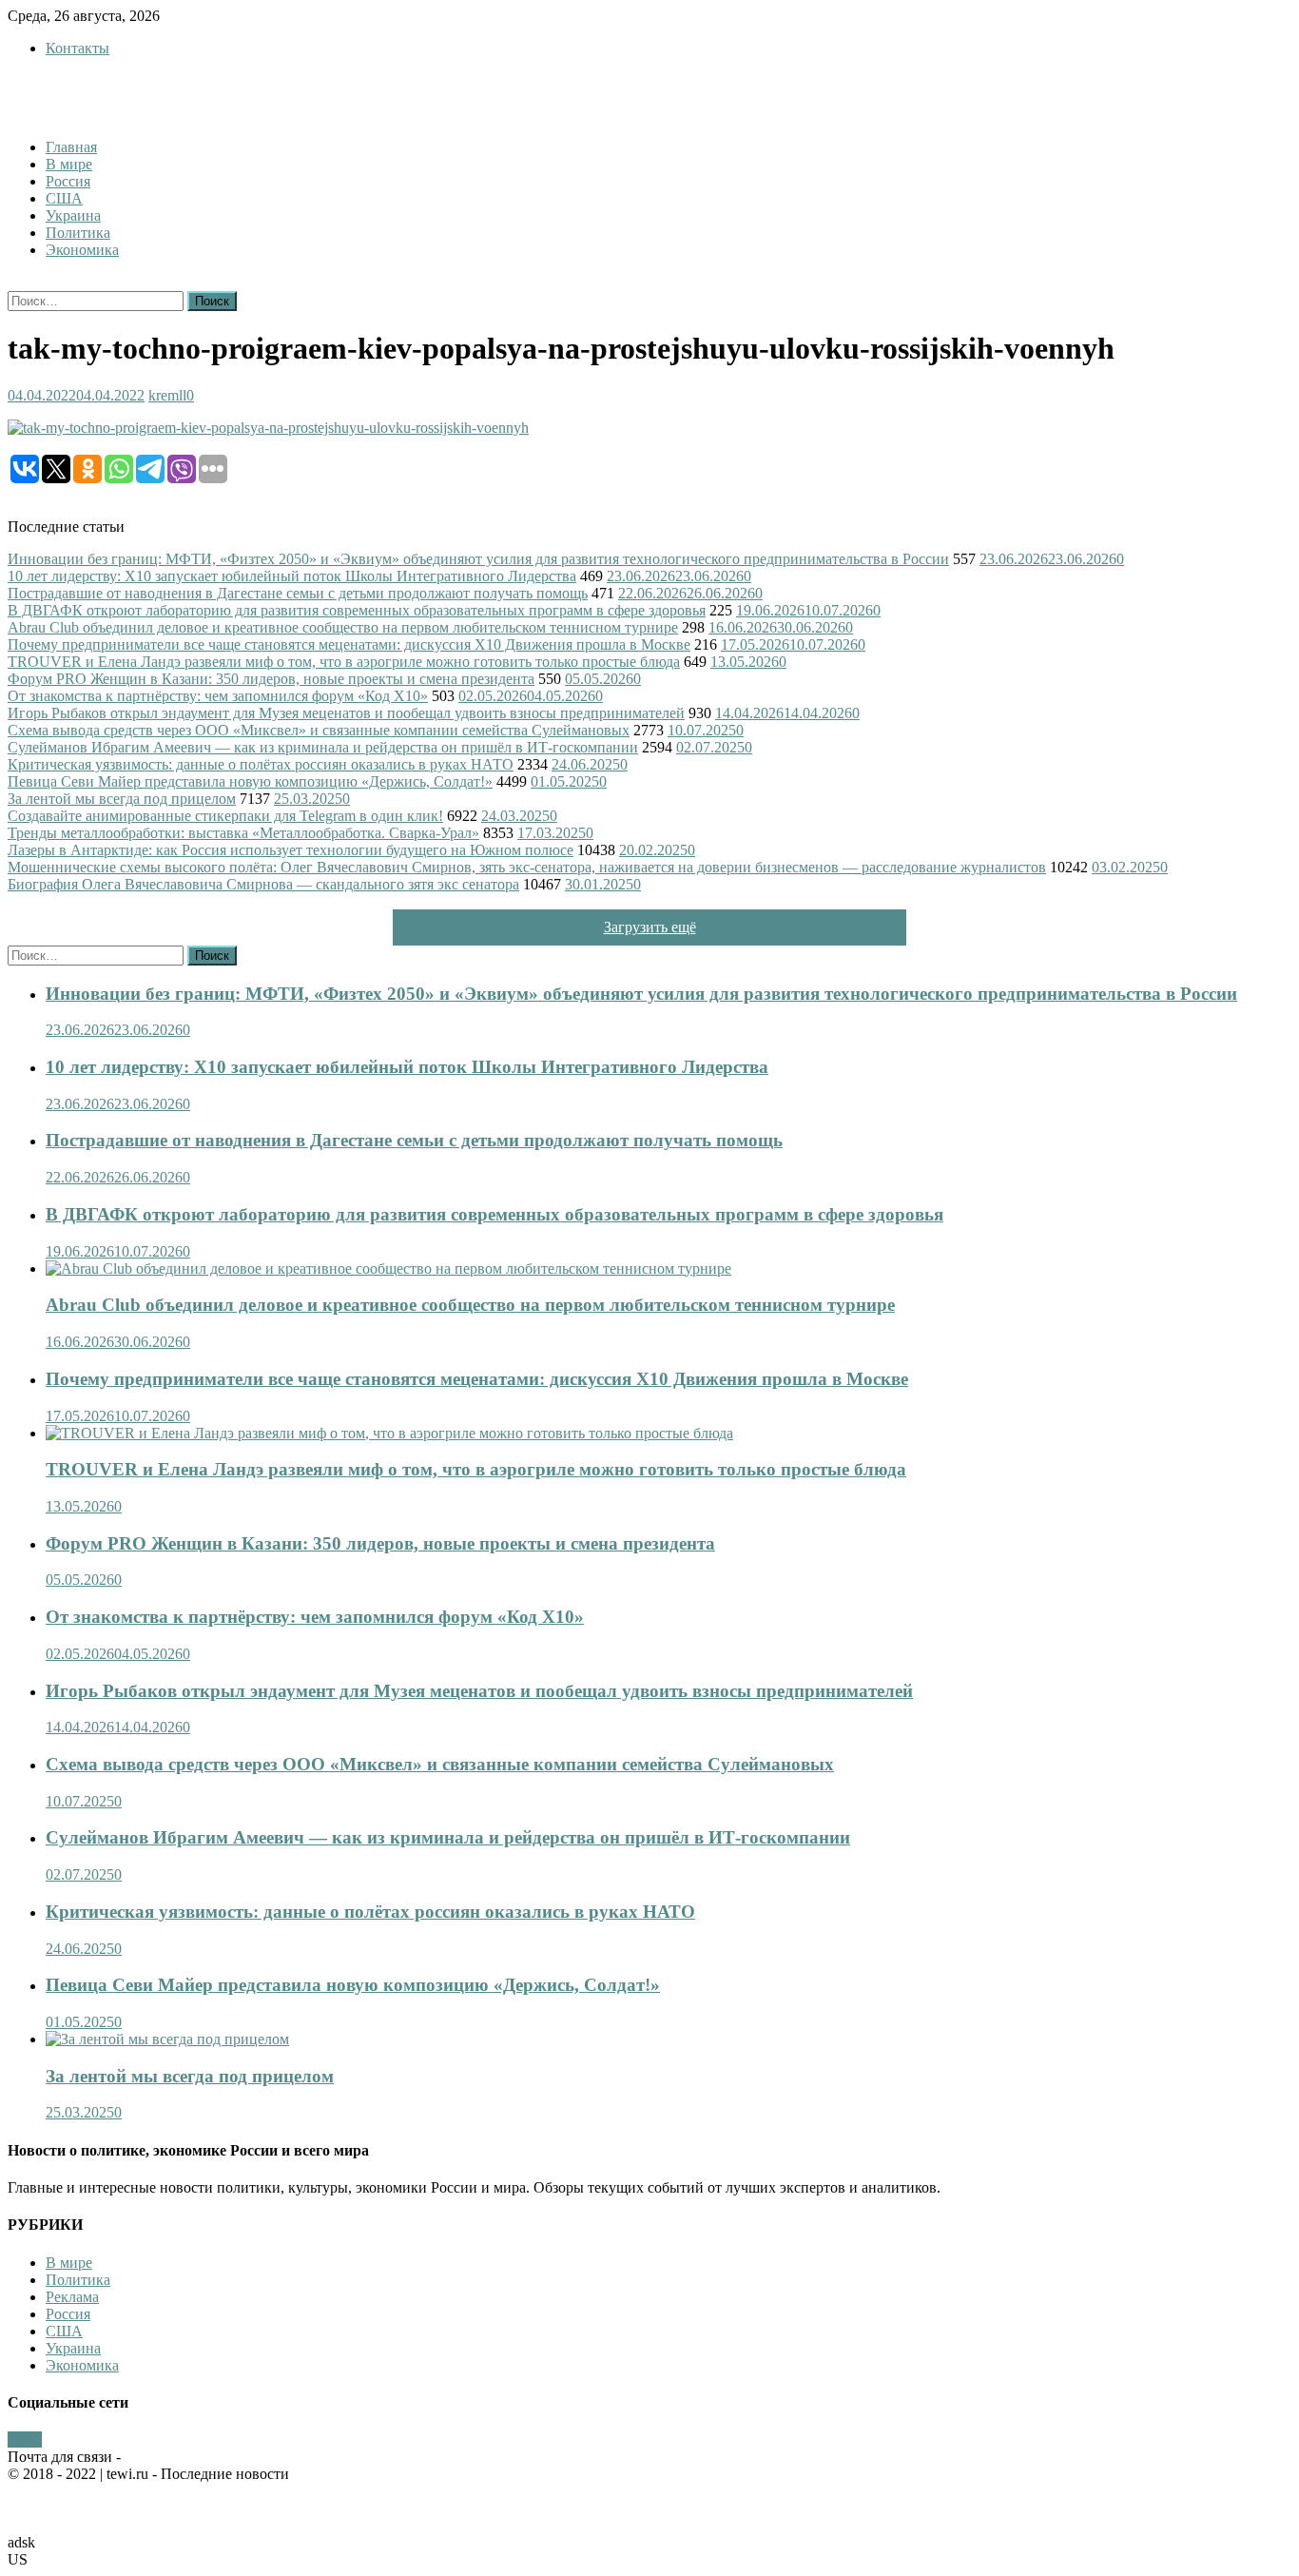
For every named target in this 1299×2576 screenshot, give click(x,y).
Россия (68, 181)
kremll (167, 395)
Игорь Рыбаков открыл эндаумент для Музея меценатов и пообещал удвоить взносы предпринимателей (346, 713)
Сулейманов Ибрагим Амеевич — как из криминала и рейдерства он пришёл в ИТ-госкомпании (323, 747)
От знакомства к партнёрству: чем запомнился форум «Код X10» (218, 696)
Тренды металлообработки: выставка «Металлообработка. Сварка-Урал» (243, 833)
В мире (69, 164)
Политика (78, 233)
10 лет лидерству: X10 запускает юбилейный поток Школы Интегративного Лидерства (292, 576)
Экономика (82, 250)
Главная (71, 147)
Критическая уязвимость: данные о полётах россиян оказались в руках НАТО (261, 764)
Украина (73, 215)
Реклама (72, 2297)
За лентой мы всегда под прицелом (122, 799)
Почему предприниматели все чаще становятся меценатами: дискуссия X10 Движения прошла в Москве (349, 644)
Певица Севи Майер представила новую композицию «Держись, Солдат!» (250, 781)
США (64, 198)
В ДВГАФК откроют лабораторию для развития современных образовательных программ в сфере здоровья (357, 610)
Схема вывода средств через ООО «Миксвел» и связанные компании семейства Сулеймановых (319, 730)
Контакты (78, 48)
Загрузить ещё (650, 927)
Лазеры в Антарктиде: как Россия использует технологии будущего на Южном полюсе (291, 850)
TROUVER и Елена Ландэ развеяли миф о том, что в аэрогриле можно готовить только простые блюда (344, 662)
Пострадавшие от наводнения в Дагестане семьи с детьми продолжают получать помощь (298, 593)
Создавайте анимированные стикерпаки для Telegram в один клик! (225, 816)
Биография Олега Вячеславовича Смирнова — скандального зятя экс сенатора (263, 884)
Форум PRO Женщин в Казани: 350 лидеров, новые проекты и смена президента (271, 679)
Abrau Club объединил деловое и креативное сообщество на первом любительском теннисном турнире (343, 627)
